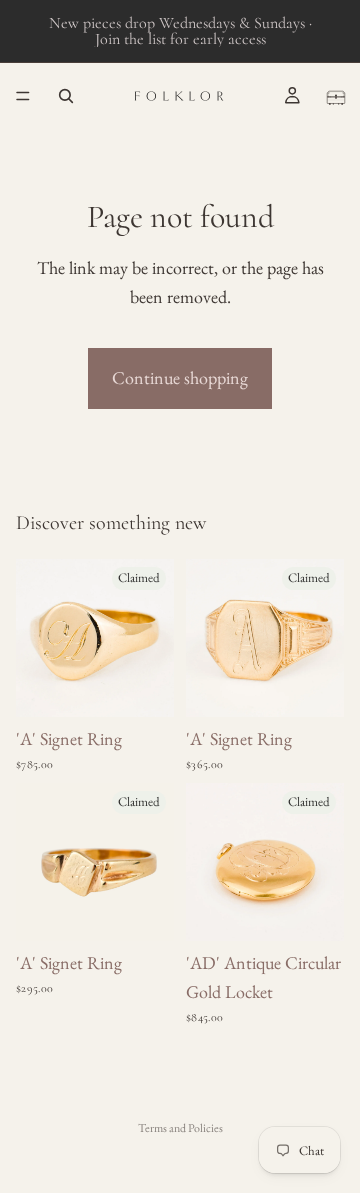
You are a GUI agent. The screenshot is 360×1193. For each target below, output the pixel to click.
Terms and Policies (180, 1128)
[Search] (66, 96)
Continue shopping (180, 377)
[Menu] (23, 96)
